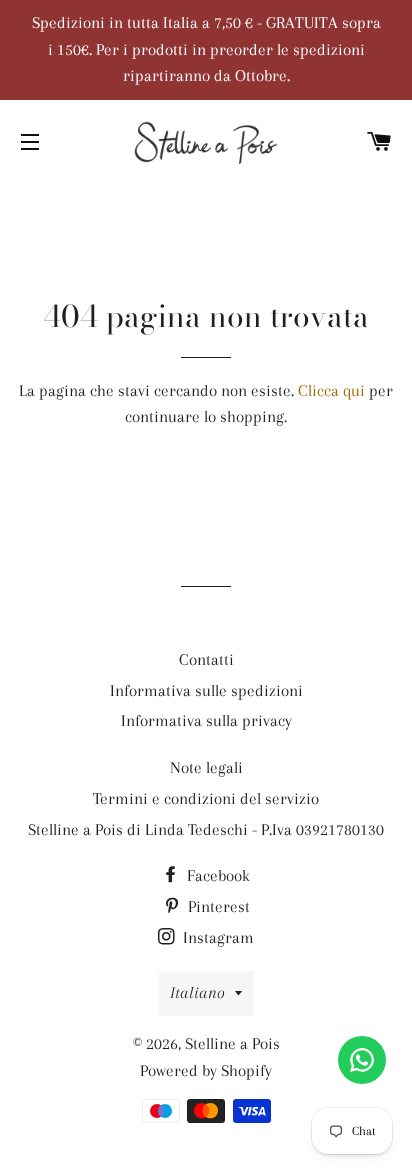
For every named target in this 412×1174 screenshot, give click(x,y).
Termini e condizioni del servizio (206, 798)
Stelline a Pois (232, 1043)
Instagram (216, 937)
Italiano (197, 992)
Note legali (206, 767)
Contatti (206, 659)
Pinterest (217, 906)
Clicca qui (331, 390)
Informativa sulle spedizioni (206, 690)
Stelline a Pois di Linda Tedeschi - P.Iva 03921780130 (206, 829)
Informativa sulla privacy (206, 720)
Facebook (216, 875)
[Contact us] (362, 1060)
